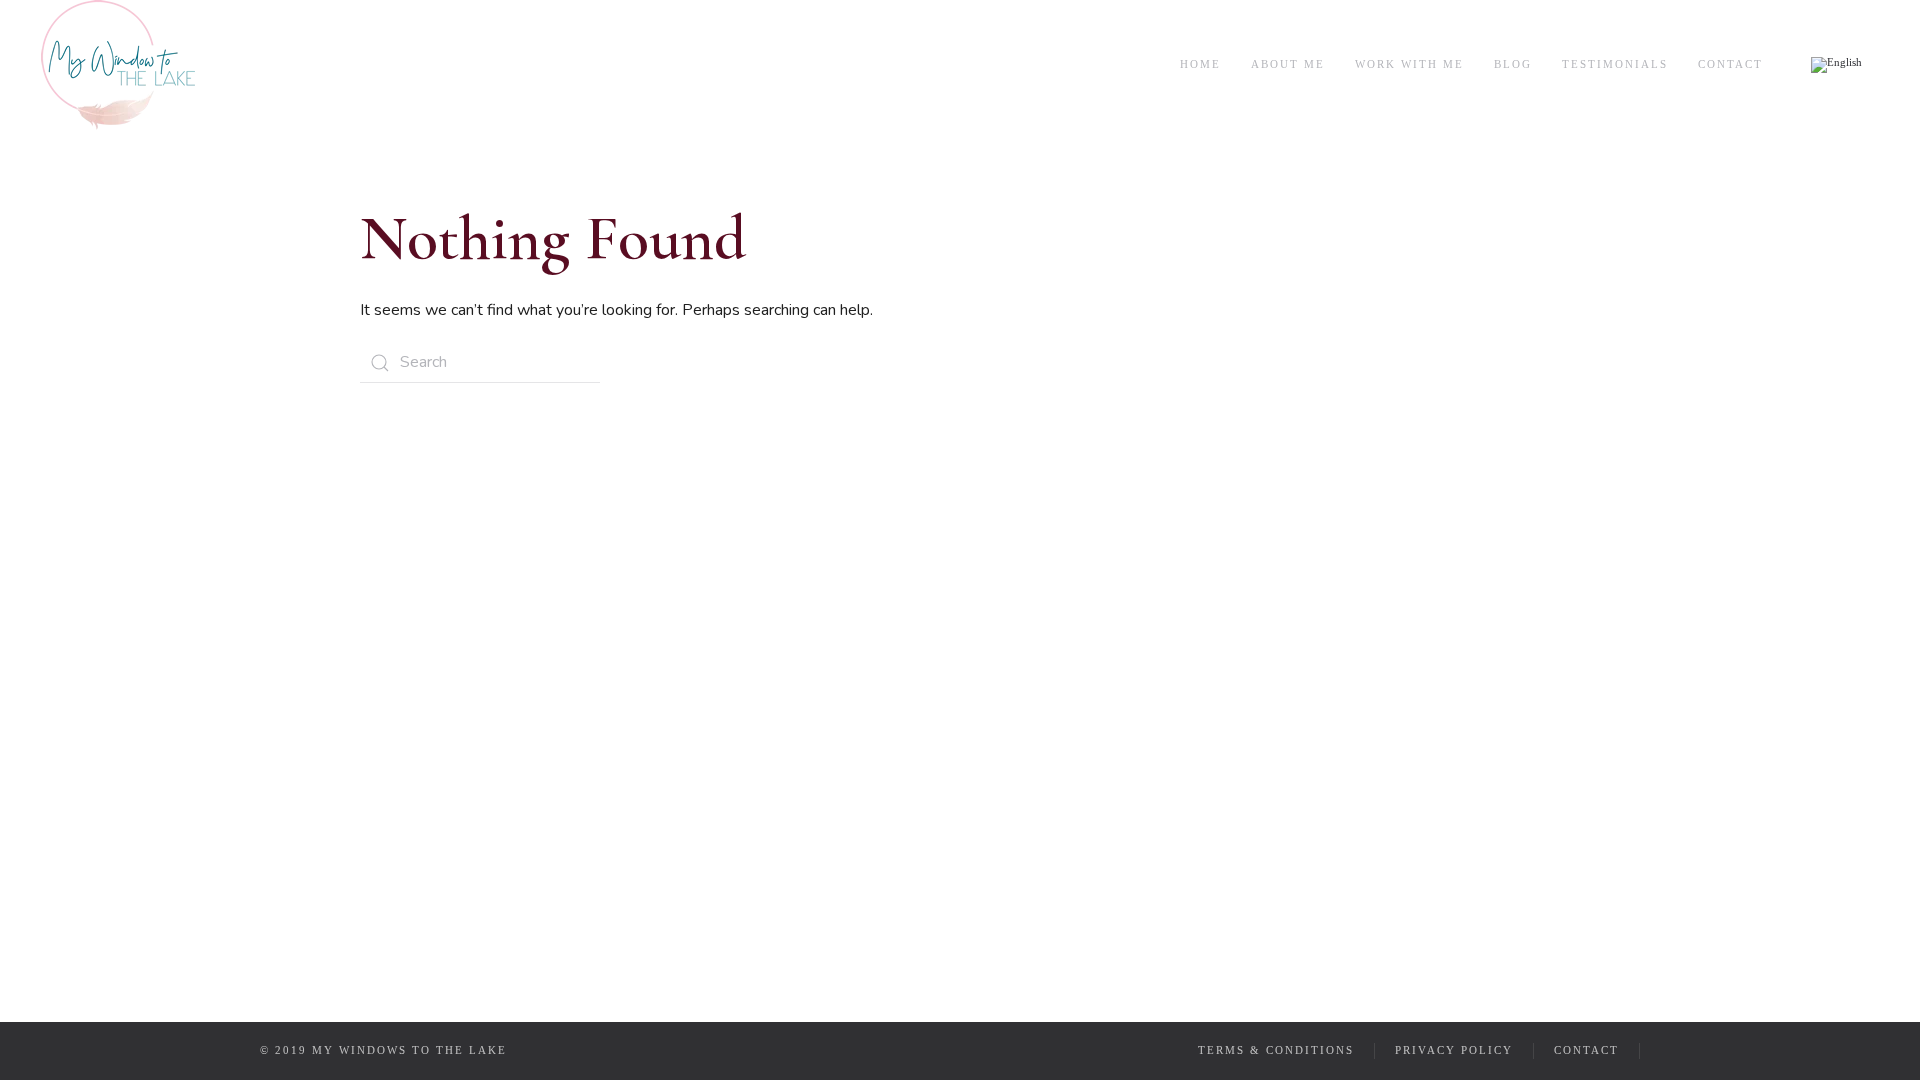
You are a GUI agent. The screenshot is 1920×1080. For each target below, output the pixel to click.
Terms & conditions (1276, 1050)
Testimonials (1615, 64)
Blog (1513, 64)
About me (1288, 64)
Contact (1730, 64)
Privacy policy (1454, 1050)
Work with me (1409, 64)
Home (1200, 64)
